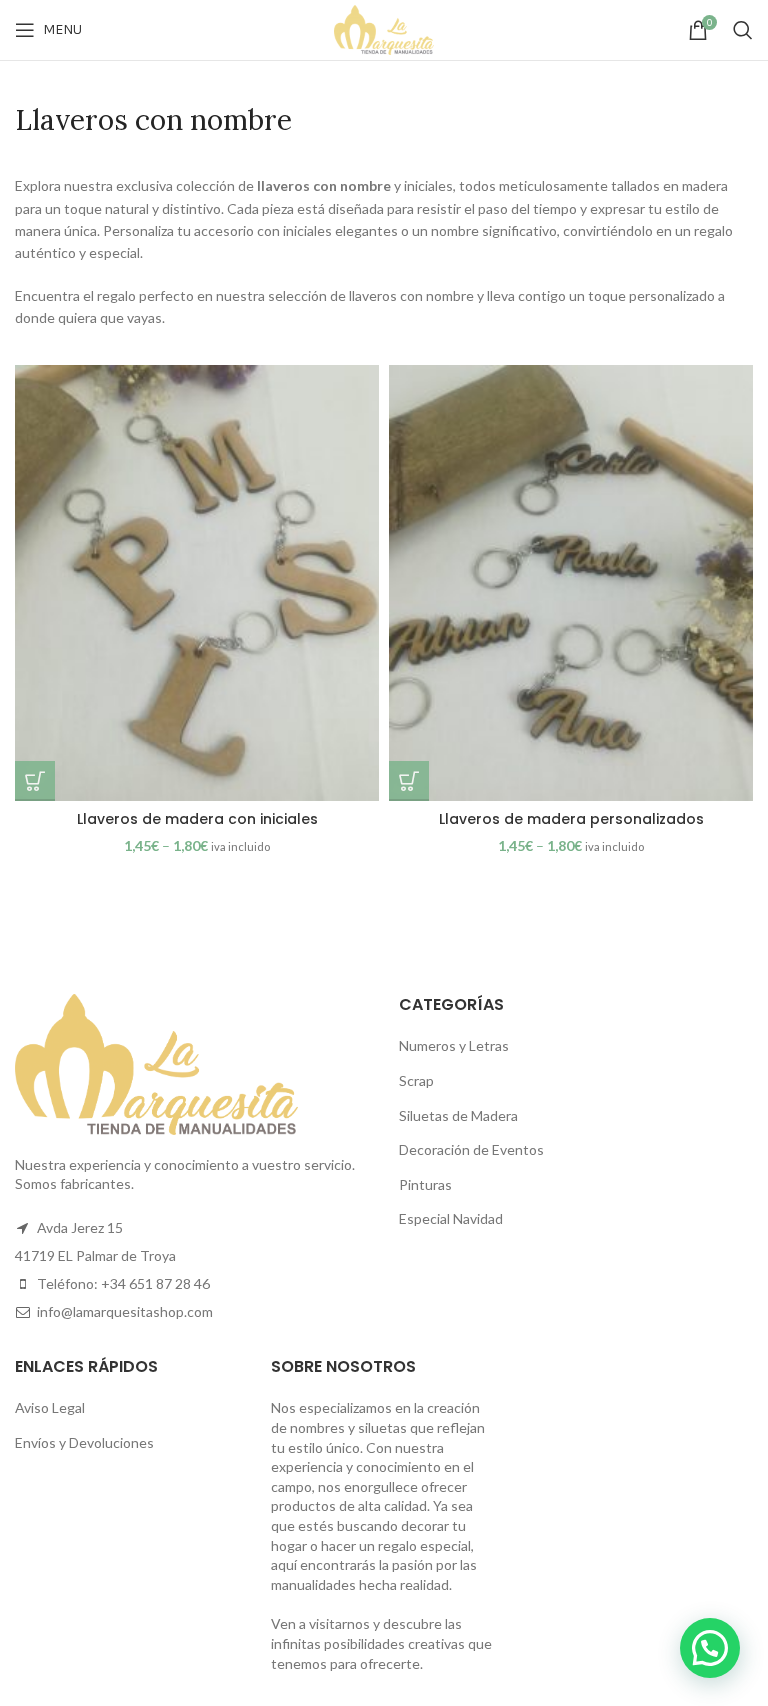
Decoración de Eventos (471, 1149)
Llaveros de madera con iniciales (197, 819)
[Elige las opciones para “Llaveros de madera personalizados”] (409, 781)
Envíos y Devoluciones (84, 1442)
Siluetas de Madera (458, 1115)
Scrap (416, 1080)
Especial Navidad (451, 1218)
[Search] (743, 30)
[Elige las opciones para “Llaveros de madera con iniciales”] (35, 781)
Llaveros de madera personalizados (571, 819)
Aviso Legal (50, 1407)
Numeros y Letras (454, 1045)
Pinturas (425, 1184)
